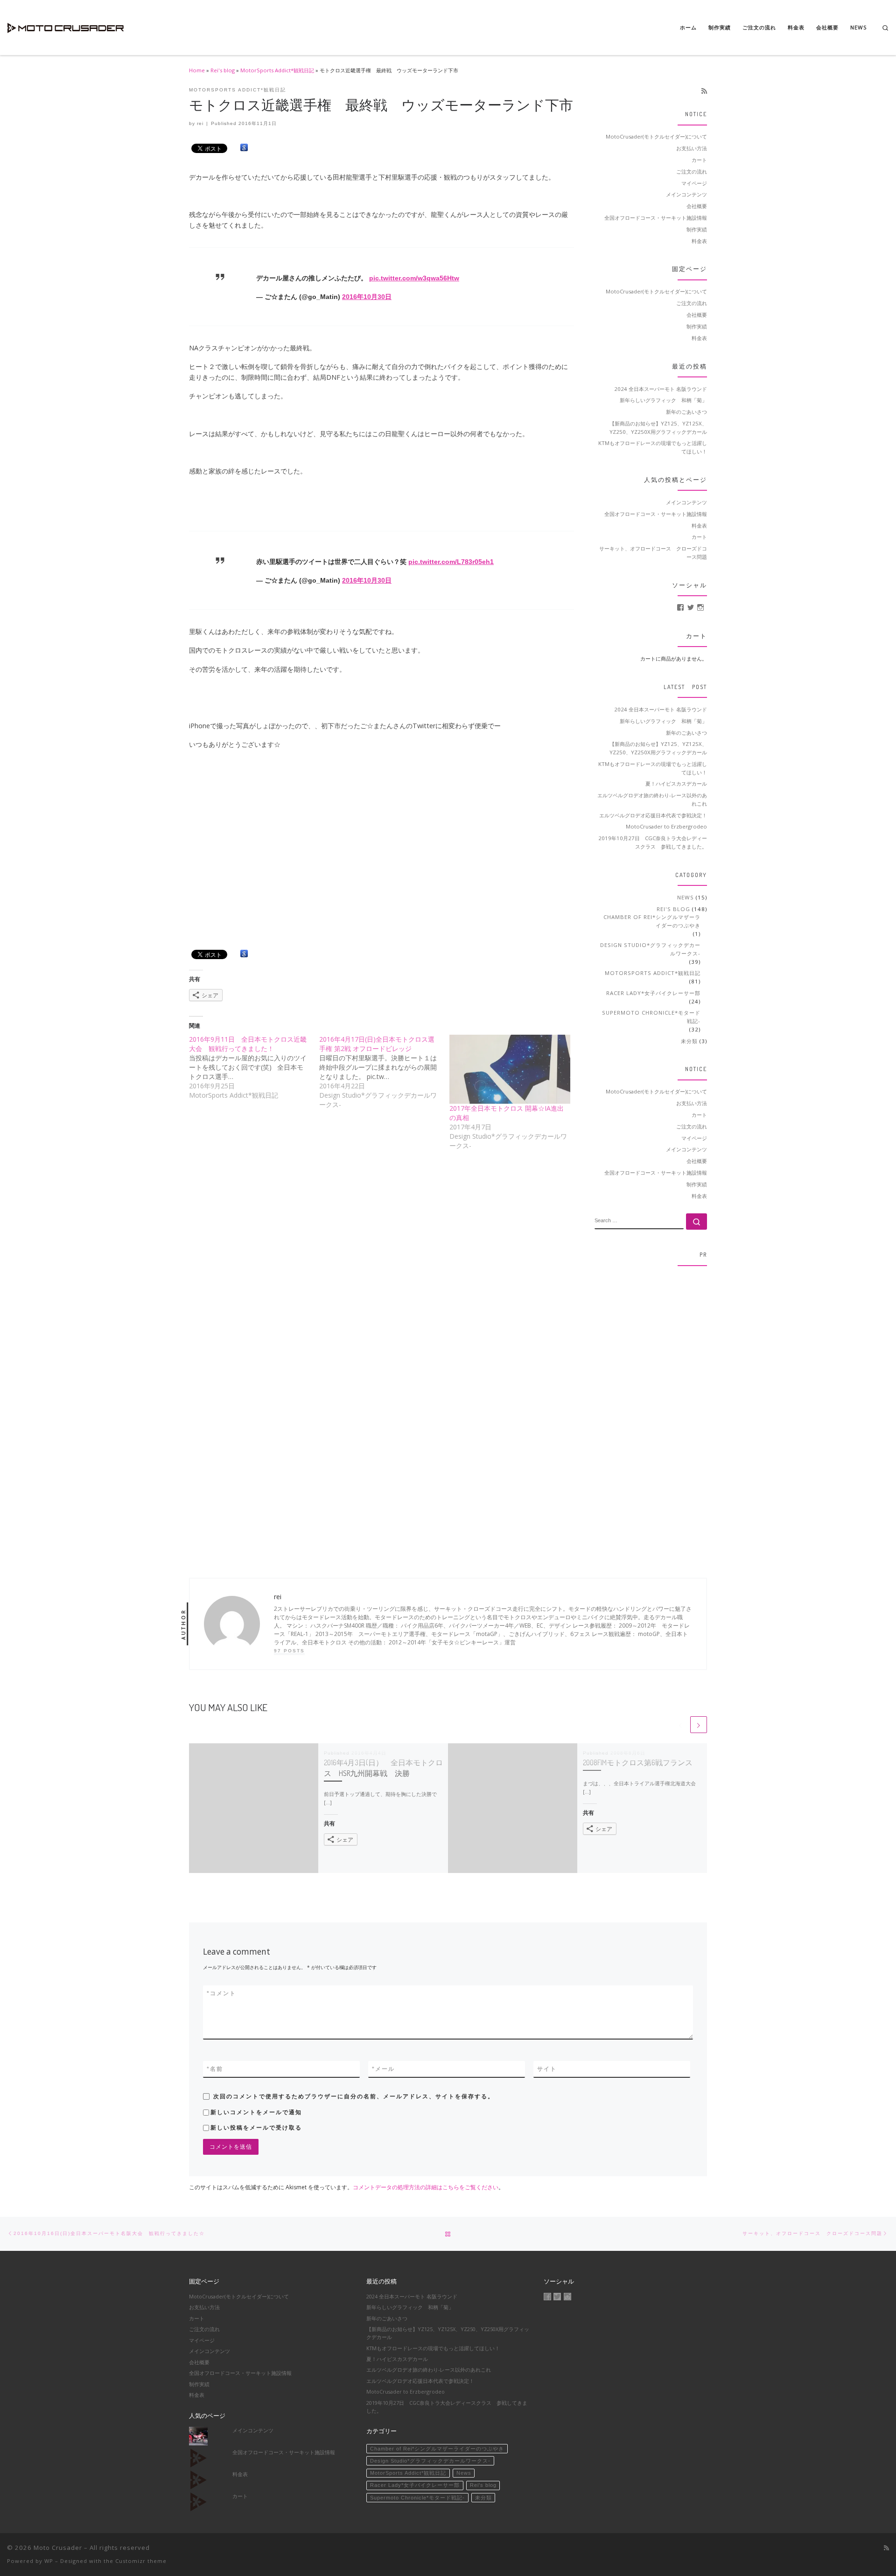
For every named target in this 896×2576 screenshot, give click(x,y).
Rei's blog (223, 70)
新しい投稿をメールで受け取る (256, 2128)
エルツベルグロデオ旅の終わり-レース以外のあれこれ (652, 799)
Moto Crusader (58, 2548)
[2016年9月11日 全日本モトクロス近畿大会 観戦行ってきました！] (254, 1067)
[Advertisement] (651, 1413)
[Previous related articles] (680, 1725)
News (686, 897)
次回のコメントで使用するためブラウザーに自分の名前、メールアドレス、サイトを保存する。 (354, 2096)
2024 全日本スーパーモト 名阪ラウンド (661, 389)
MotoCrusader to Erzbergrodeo (666, 826)
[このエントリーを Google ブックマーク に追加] (244, 148)
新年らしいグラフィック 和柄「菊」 (663, 400)
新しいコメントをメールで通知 (256, 2112)
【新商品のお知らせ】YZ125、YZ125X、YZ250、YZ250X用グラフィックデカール (658, 428)
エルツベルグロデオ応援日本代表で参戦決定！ (653, 815)
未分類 (689, 1041)
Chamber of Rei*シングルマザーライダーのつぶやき (652, 921)
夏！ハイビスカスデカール (676, 783)
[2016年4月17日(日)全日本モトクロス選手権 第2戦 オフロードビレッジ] (384, 1072)
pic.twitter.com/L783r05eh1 (451, 562)
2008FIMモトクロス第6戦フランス (638, 1762)
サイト (547, 2069)
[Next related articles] (699, 1725)
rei (200, 123)
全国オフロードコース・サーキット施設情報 (656, 218)
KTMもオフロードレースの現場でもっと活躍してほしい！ (653, 447)
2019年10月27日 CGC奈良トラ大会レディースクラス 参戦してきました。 (653, 842)
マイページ (694, 183)
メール (383, 2069)
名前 (215, 2069)
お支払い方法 (692, 148)
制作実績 (697, 229)
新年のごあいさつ (686, 412)
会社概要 (697, 206)
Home (197, 70)
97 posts (289, 1651)
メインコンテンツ (686, 194)
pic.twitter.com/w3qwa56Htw (414, 278)
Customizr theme (141, 2561)
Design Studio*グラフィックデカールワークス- (650, 949)
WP (49, 2561)
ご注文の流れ (692, 171)
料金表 (699, 241)
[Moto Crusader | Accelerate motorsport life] (65, 25)
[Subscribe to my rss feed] (704, 91)
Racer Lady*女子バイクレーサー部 (653, 993)
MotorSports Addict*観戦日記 (277, 70)
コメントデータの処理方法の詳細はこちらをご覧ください (426, 2187)
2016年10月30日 (367, 297)
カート (699, 160)
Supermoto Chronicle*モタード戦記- (651, 1017)
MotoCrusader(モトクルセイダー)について (656, 136)
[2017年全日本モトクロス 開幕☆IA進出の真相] (510, 1069)
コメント (221, 1993)
